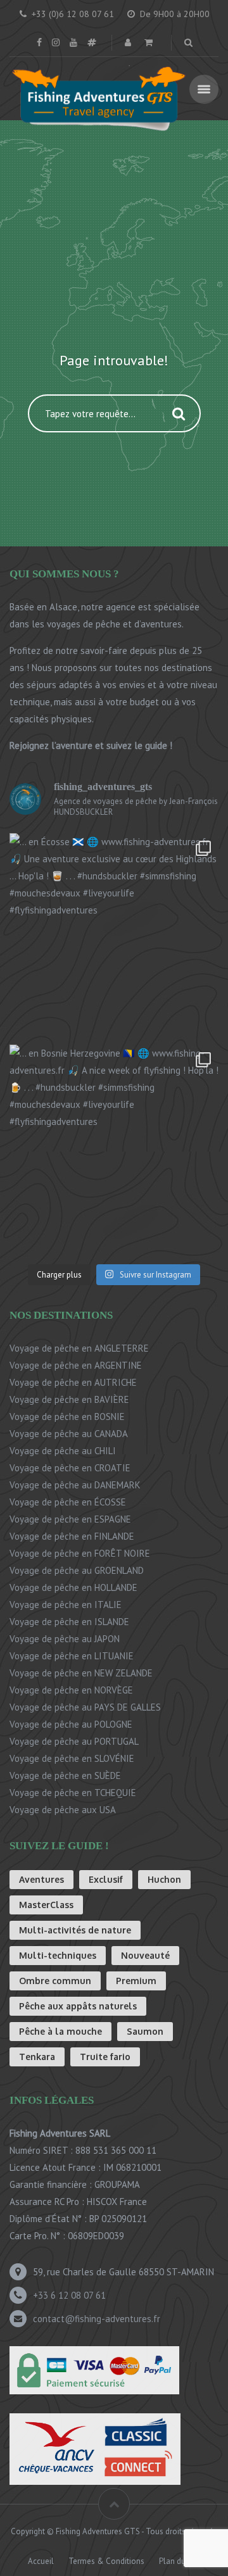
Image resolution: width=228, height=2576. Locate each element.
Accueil (41, 2561)
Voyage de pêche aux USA (63, 1810)
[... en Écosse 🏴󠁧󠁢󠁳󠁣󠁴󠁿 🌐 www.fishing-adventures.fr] (114, 938)
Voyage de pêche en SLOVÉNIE (72, 1758)
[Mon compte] (129, 42)
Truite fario (105, 2057)
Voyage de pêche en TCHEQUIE (73, 1793)
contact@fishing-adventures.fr (97, 2319)
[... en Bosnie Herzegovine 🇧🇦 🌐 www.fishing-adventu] (114, 1149)
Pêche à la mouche (60, 2031)
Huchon (164, 1879)
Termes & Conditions (106, 2561)
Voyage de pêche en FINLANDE (72, 1536)
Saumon (145, 2031)
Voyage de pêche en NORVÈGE (71, 1690)
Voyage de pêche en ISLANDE (69, 1622)
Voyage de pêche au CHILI (63, 1451)
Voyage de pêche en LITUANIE (72, 1656)
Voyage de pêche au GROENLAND (77, 1570)
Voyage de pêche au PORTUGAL (74, 1741)
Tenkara (37, 2057)
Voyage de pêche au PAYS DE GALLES (85, 1707)
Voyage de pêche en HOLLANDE (73, 1587)
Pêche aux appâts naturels (78, 2006)
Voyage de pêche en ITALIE (66, 1605)
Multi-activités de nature (75, 1930)
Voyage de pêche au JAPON (65, 1639)
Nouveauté (145, 1955)
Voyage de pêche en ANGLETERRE (79, 1348)
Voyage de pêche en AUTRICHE (73, 1382)
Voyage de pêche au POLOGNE (71, 1724)
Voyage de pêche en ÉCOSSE (68, 1502)
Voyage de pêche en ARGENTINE (76, 1365)
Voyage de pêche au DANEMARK (75, 1485)
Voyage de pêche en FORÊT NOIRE (80, 1553)
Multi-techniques (58, 1955)
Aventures (41, 1879)
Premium (136, 1981)
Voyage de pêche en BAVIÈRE (69, 1399)
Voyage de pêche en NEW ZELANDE (81, 1673)
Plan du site (180, 2561)
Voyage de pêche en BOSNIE (67, 1417)
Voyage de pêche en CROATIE (70, 1468)
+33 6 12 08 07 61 (69, 2295)
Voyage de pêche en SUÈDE (65, 1775)
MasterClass (46, 1905)
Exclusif (106, 1879)
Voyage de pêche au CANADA (69, 1434)
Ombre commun (55, 1981)
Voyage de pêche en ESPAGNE (70, 1519)
